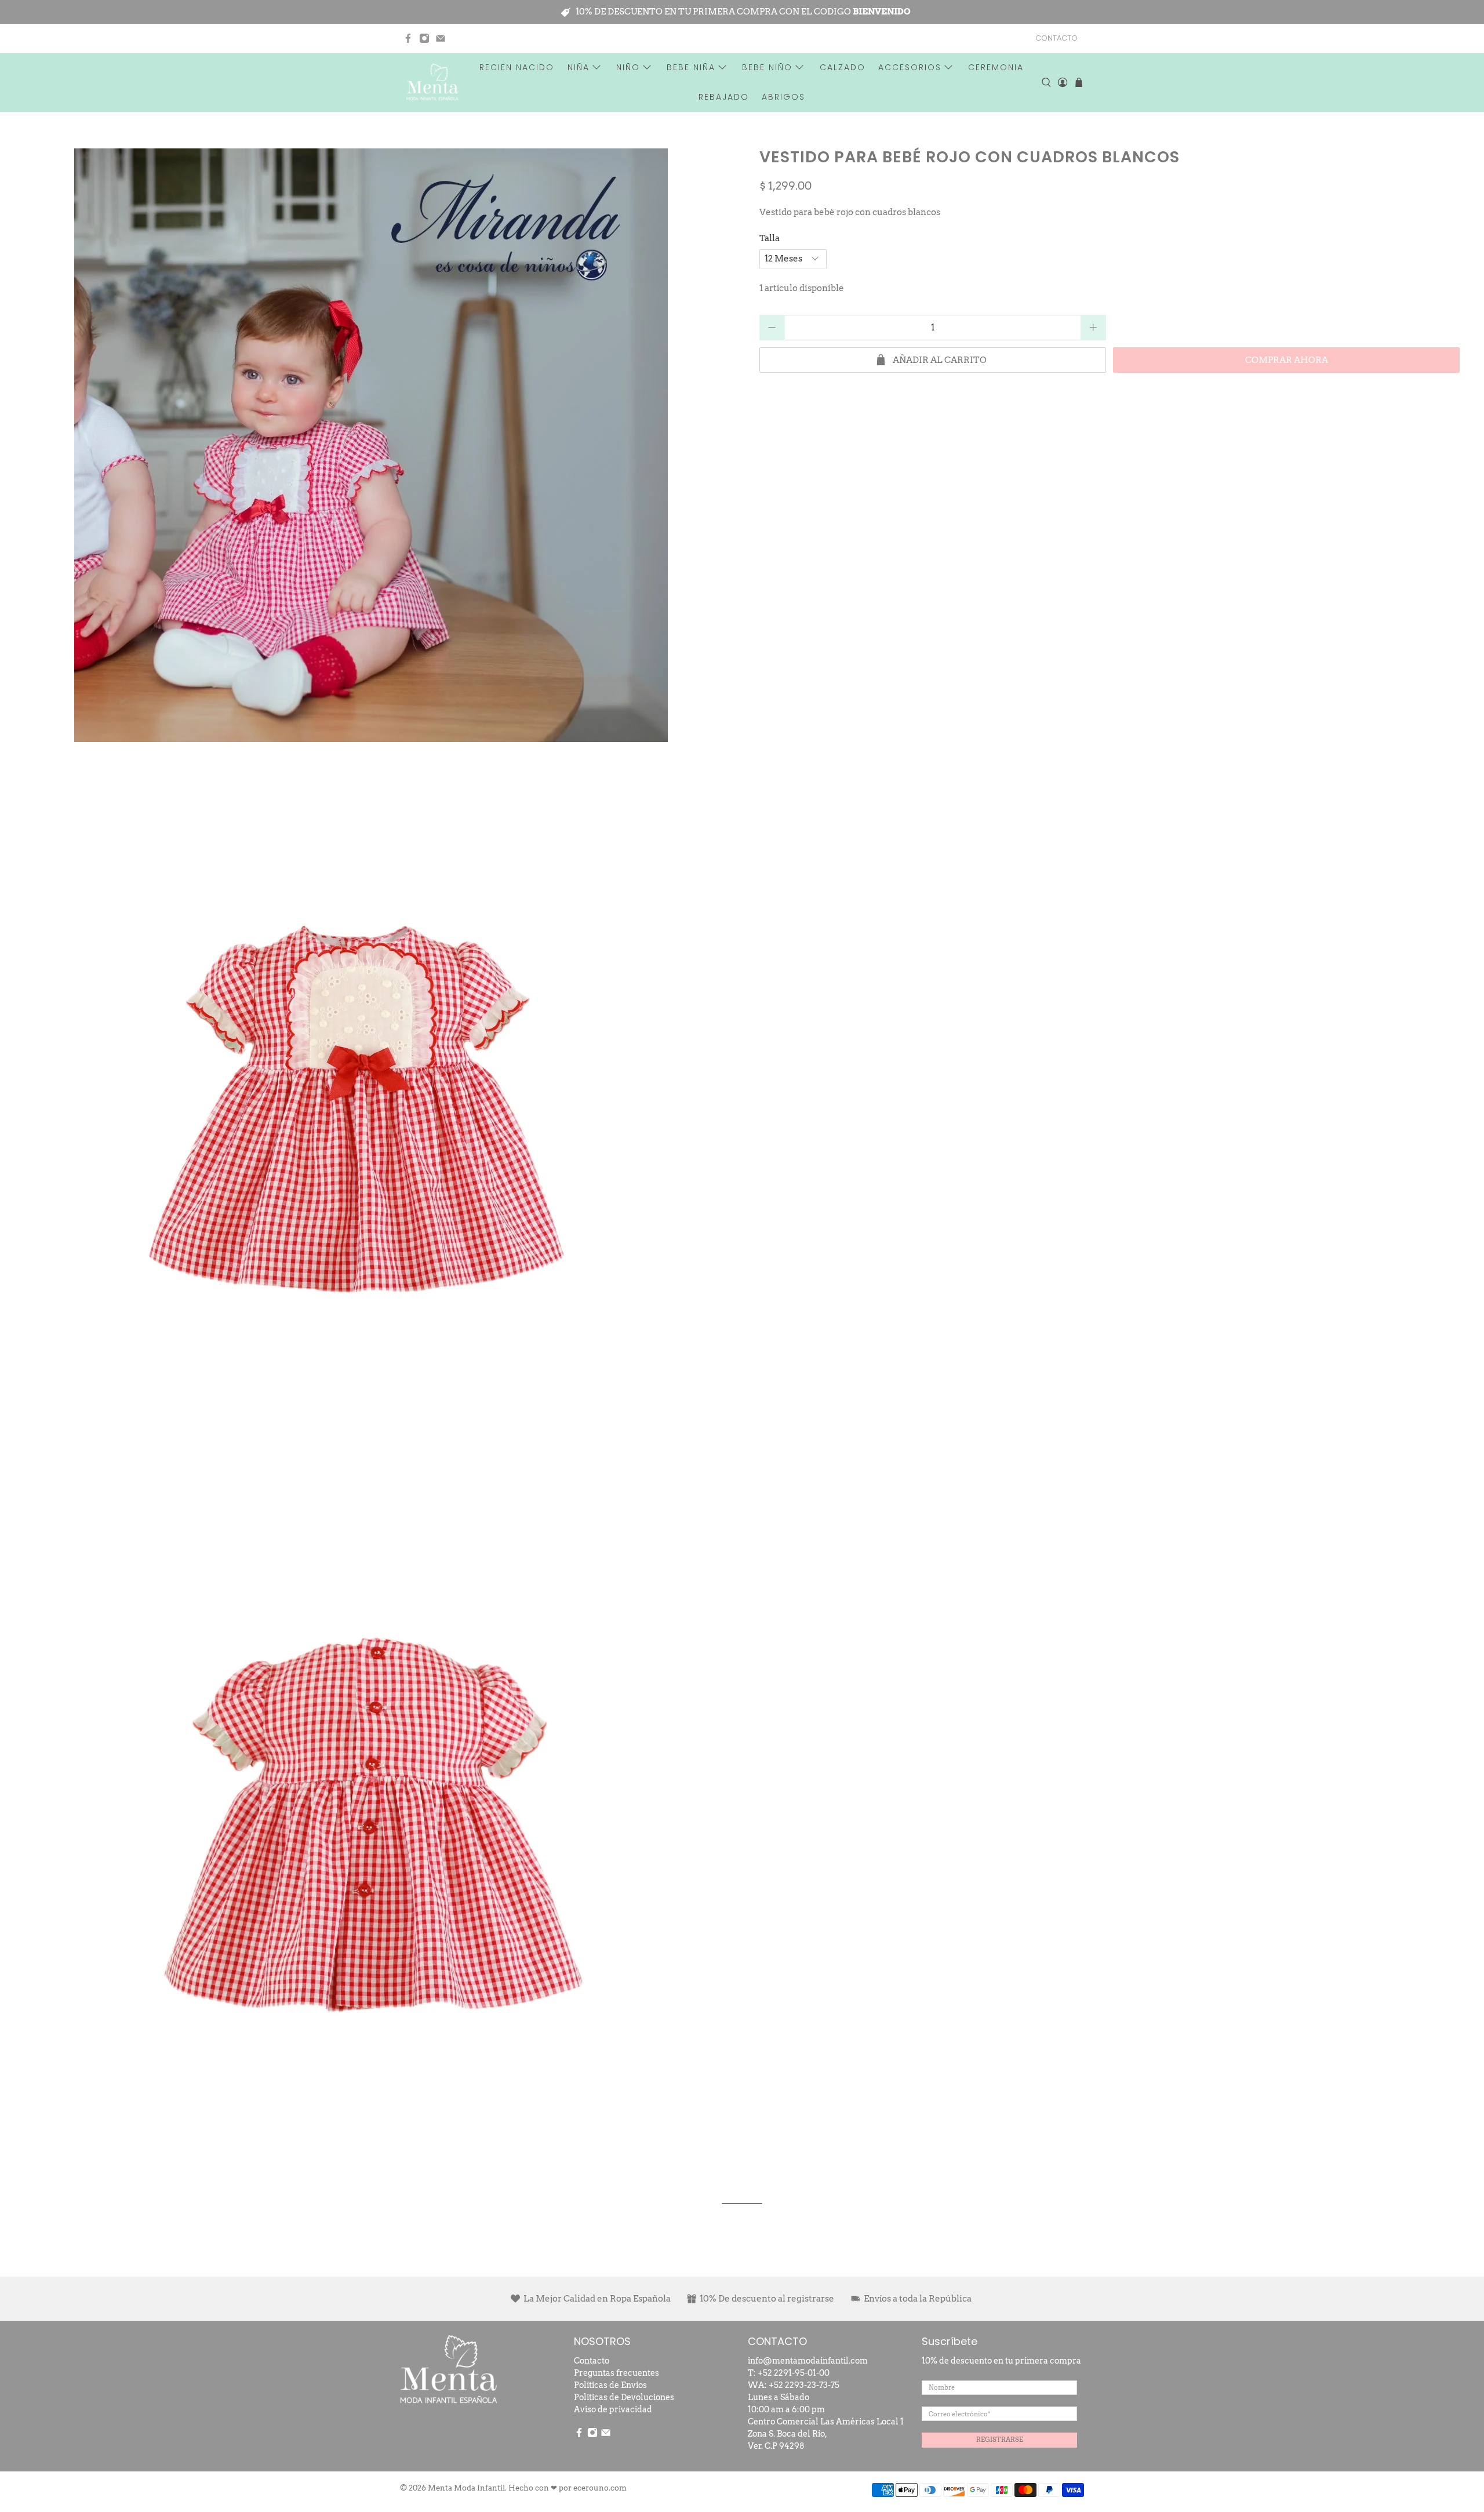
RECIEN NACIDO (517, 67)
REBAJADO (724, 97)
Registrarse (1000, 2440)
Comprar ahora (1287, 360)
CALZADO (843, 67)
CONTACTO (1056, 38)
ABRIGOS (783, 97)
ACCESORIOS (910, 67)
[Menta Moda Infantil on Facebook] (408, 38)
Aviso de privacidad (613, 2409)
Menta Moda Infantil (466, 2488)
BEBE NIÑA (691, 67)
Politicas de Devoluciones (624, 2397)
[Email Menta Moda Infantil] (441, 38)
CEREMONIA (996, 67)
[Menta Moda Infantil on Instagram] (424, 38)
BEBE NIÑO (767, 67)
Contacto (592, 2361)
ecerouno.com (600, 2488)
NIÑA (579, 67)
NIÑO (628, 67)
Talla (770, 238)
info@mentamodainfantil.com (808, 2361)
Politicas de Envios (610, 2385)
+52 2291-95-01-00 (794, 2373)
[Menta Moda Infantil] (432, 82)
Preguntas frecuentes (616, 2373)
